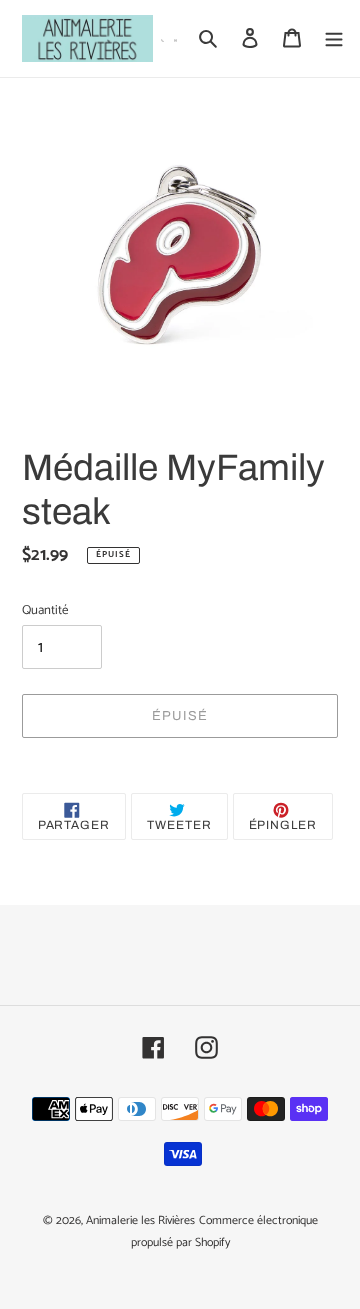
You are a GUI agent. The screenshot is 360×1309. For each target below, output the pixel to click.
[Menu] (334, 38)
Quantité (45, 611)
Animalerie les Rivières (140, 1220)
